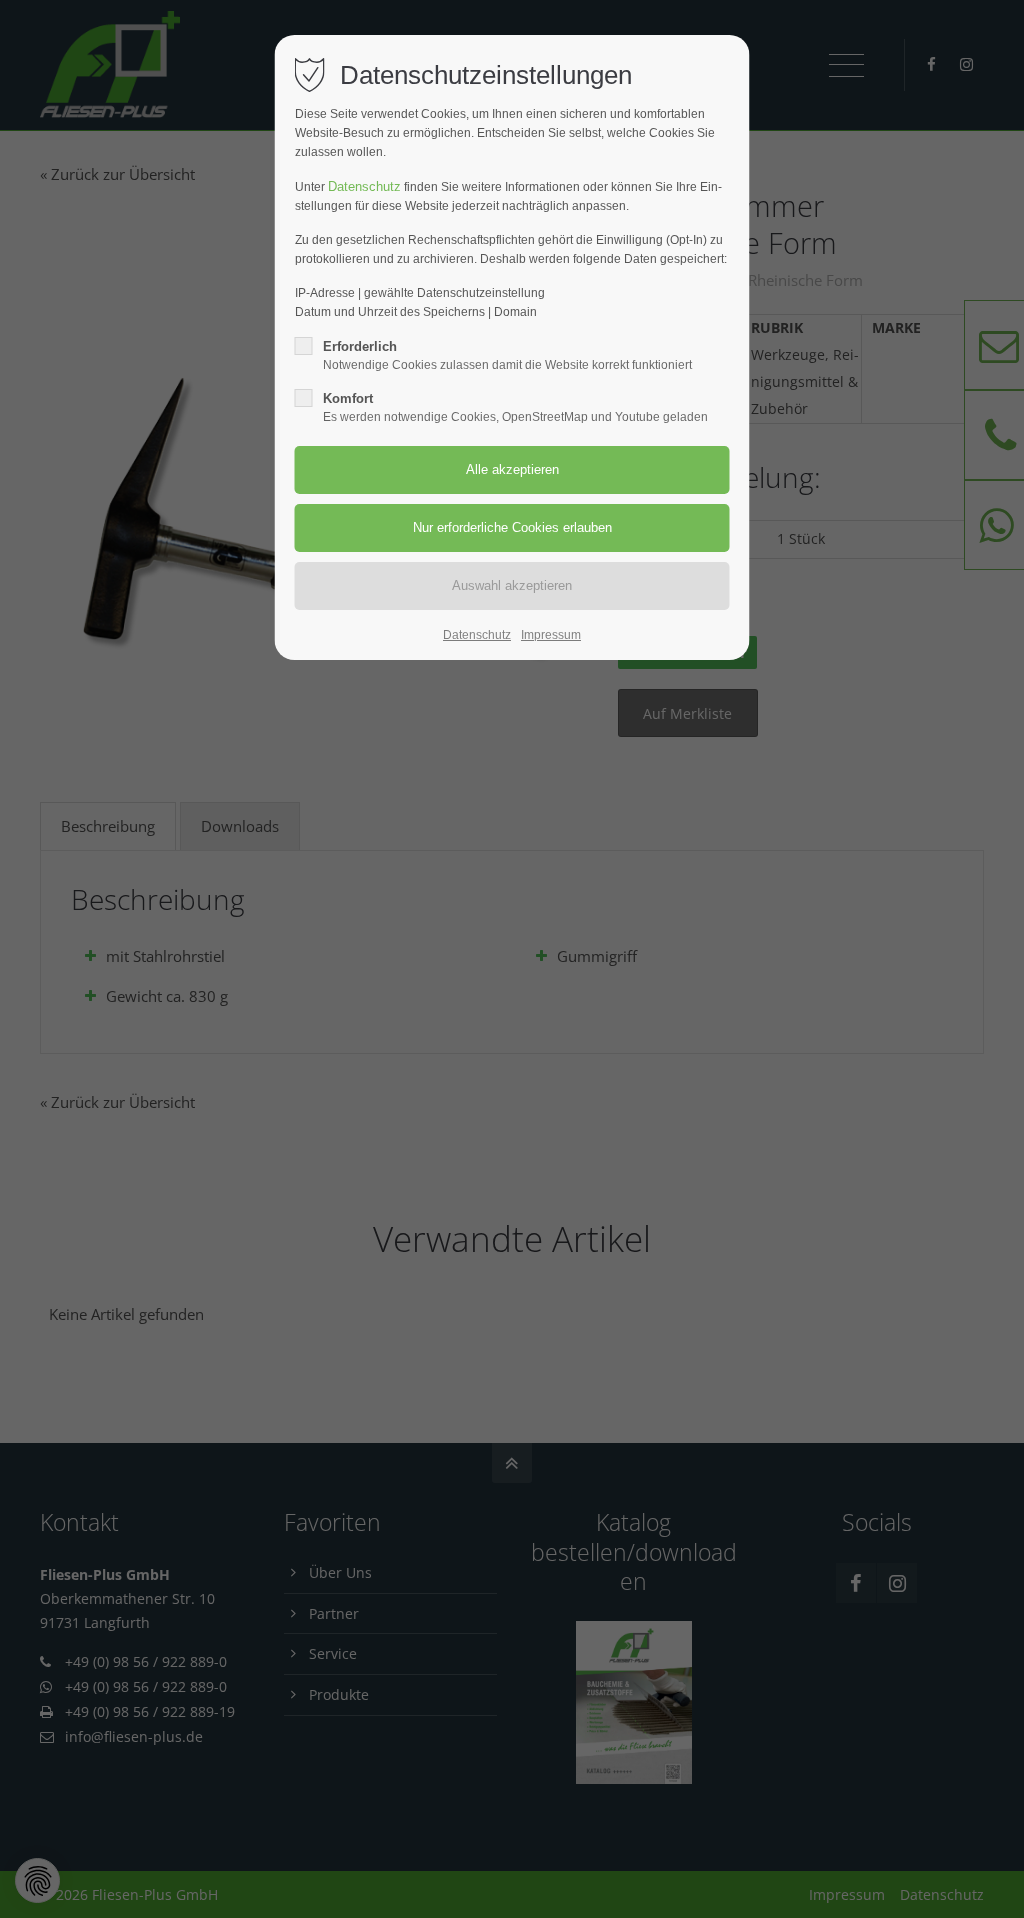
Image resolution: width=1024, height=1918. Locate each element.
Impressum (551, 635)
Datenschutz (364, 186)
